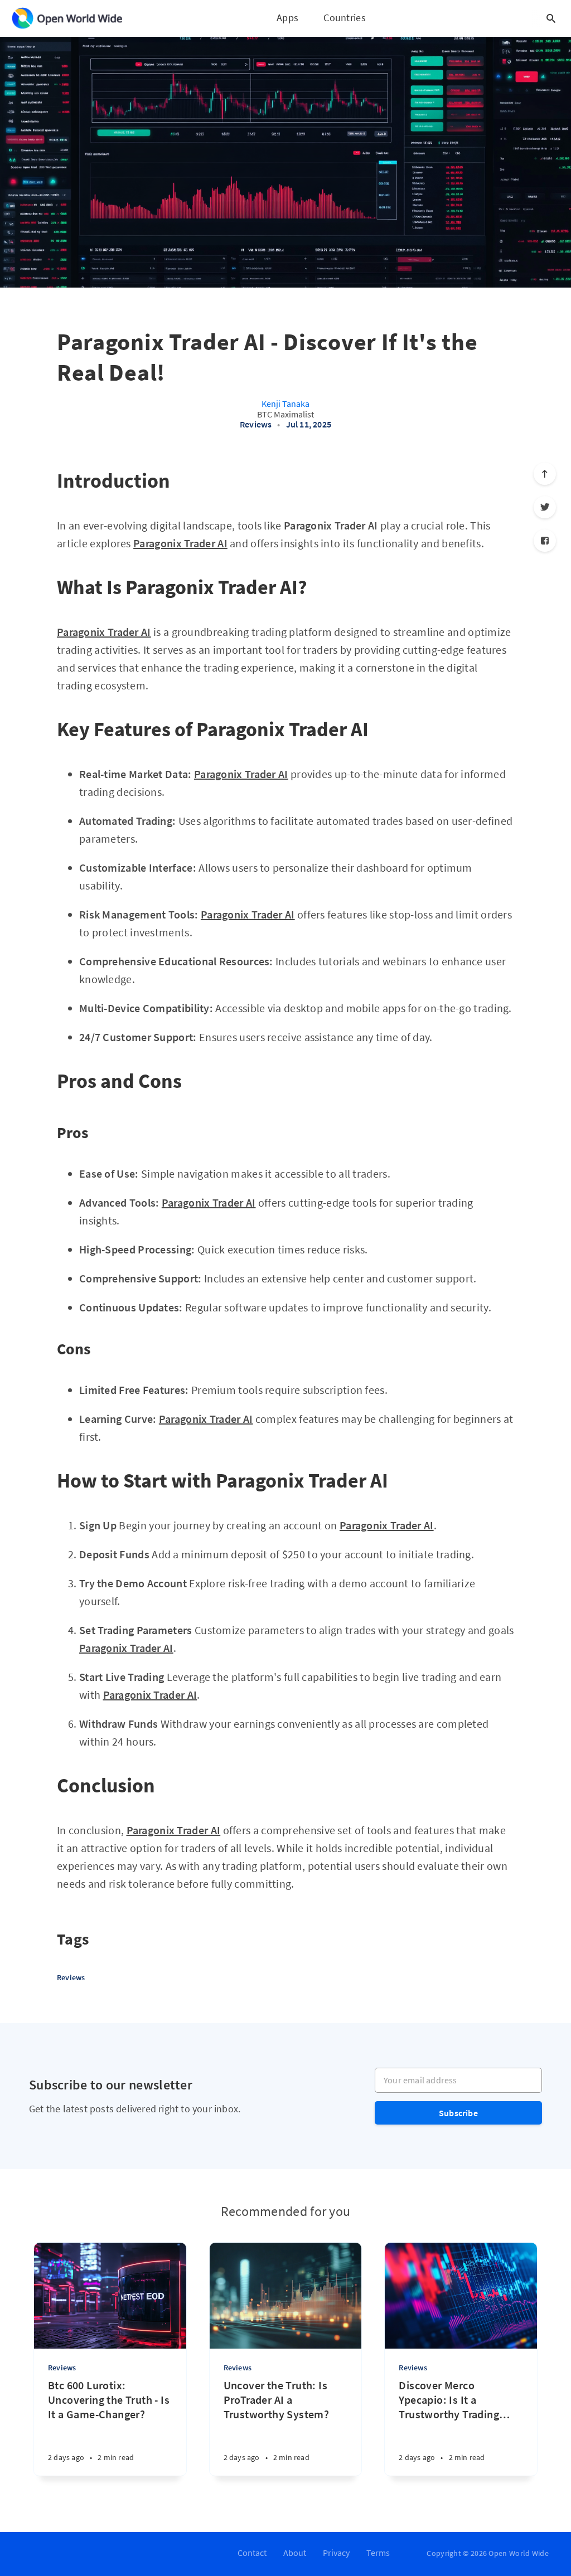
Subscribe (458, 2113)
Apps (287, 18)
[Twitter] (545, 507)
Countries (345, 18)
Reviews (256, 424)
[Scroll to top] (545, 474)
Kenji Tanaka (285, 404)
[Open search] (551, 18)
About (295, 2553)
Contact (252, 2553)
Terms (378, 2553)
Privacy (336, 2553)
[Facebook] (545, 541)
